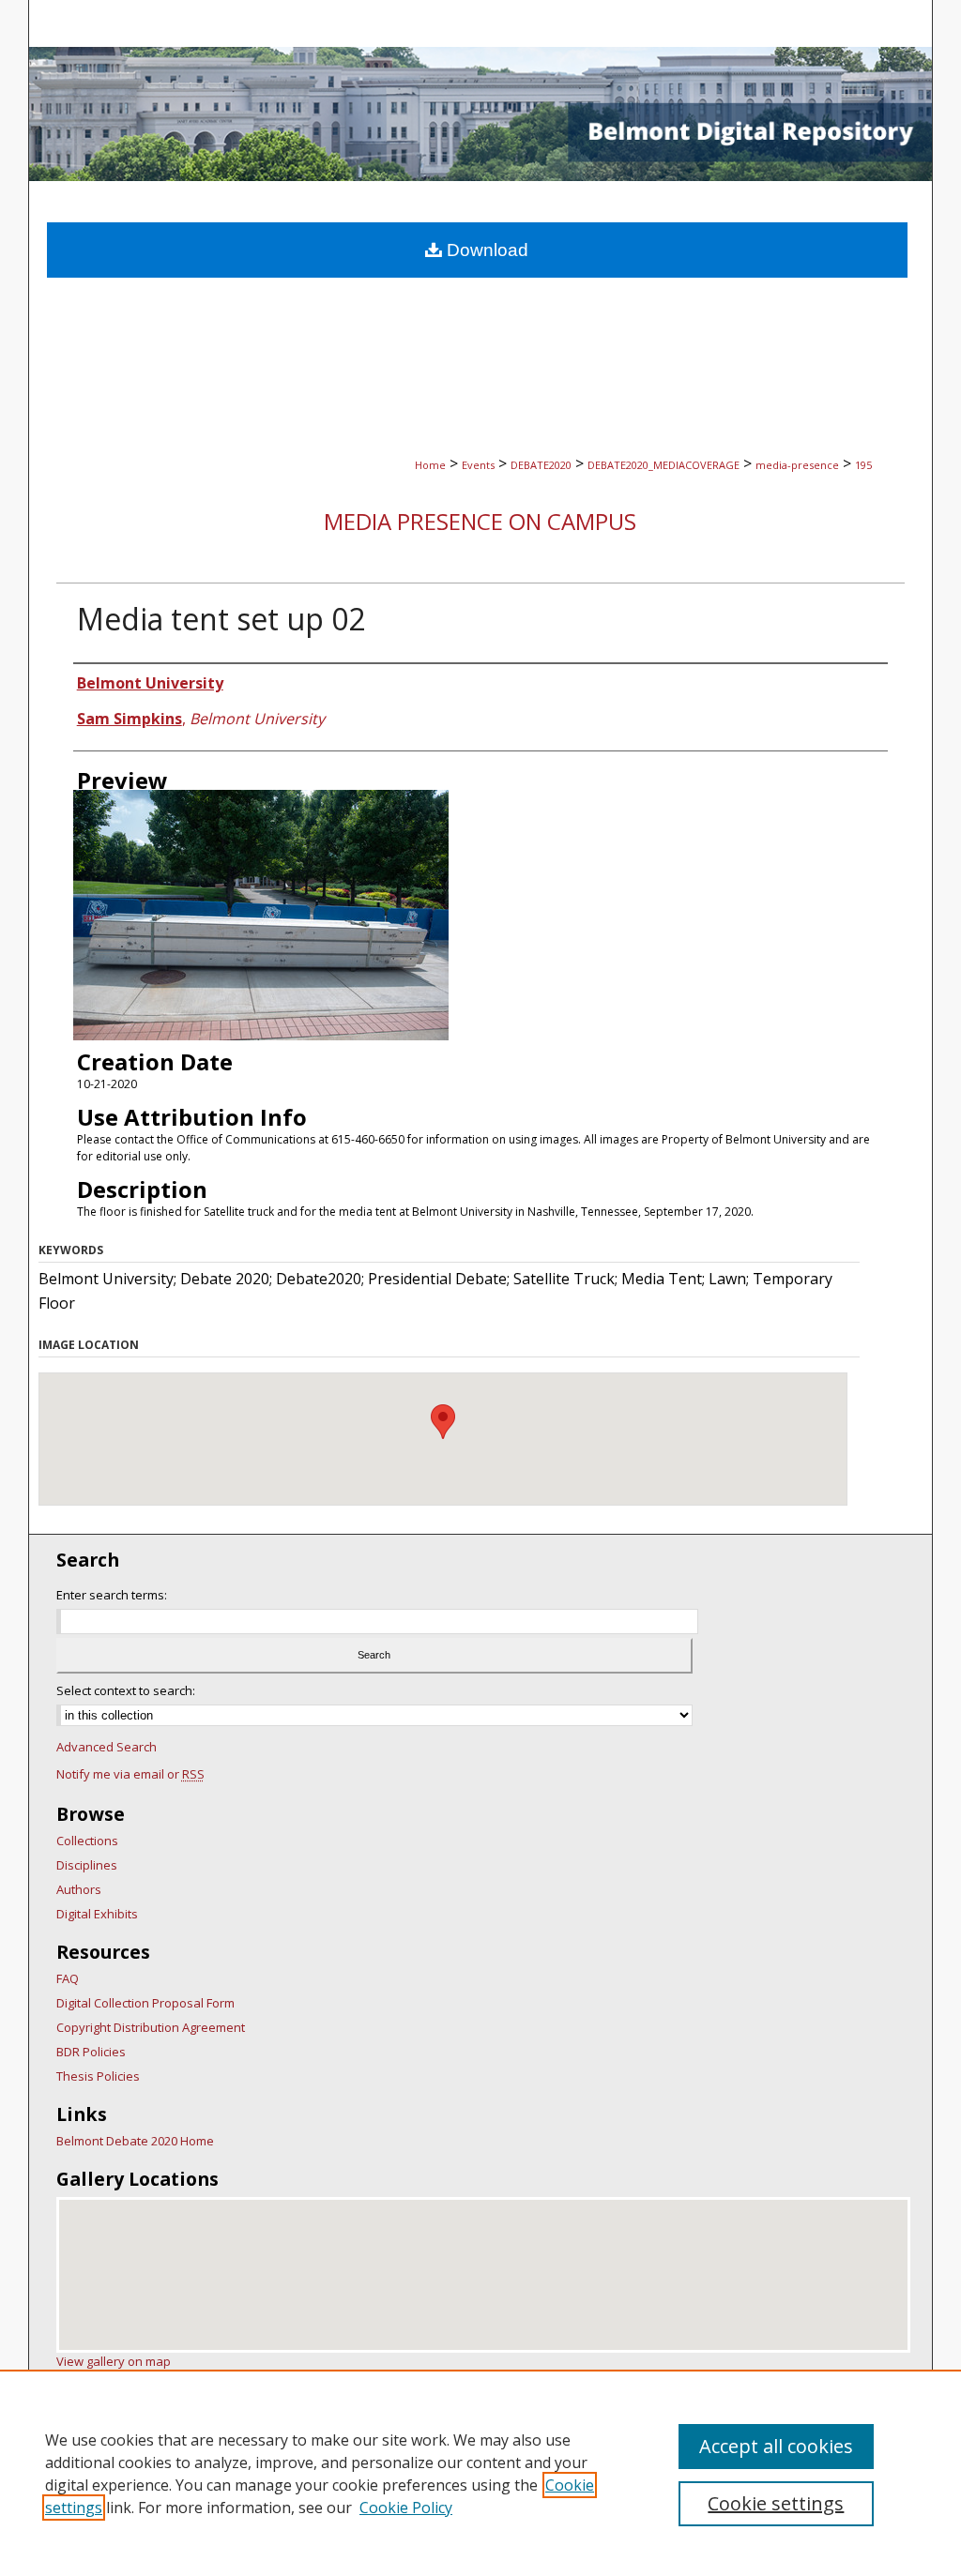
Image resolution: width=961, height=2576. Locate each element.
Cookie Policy (406, 2508)
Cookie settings (776, 2503)
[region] (480, 2473)
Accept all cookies (776, 2446)
